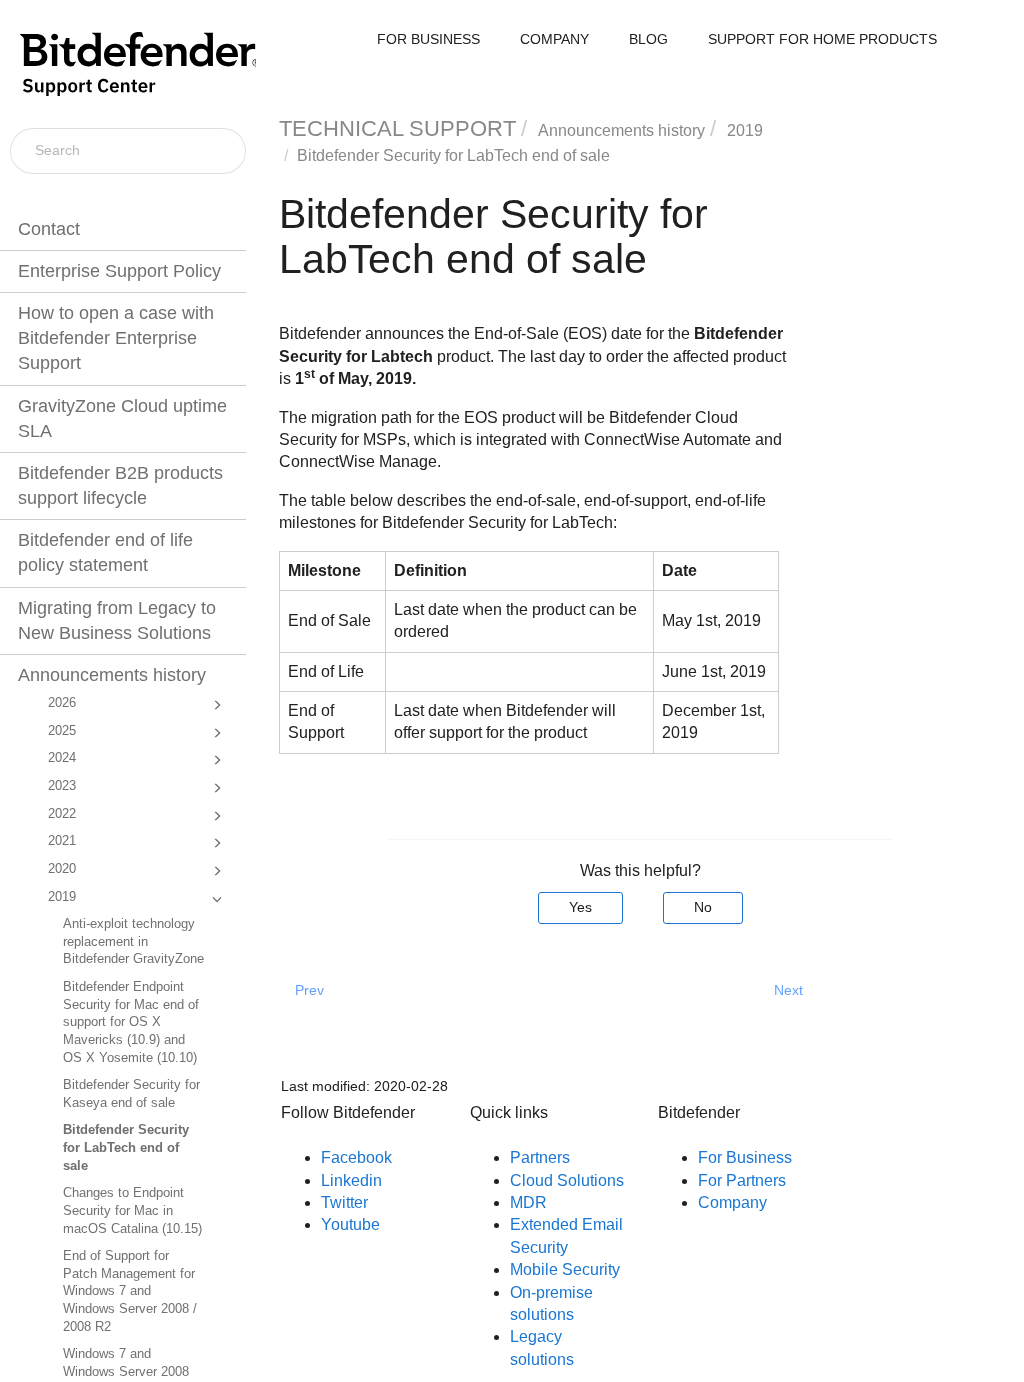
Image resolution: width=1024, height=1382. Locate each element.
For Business (745, 1157)
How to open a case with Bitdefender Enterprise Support (116, 338)
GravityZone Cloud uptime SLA (122, 418)
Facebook (356, 1157)
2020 (62, 869)
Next (788, 990)
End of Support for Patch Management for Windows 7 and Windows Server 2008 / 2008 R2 (130, 1291)
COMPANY (554, 39)
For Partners (742, 1180)
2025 (62, 731)
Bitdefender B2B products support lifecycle (120, 485)
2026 (62, 703)
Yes (580, 907)
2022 (62, 814)
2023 (62, 786)
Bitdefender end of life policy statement (105, 552)
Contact (49, 229)
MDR (528, 1202)
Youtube (350, 1224)
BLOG (648, 39)
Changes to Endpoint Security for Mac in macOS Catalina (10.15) (132, 1210)
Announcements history (112, 675)
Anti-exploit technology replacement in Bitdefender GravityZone (133, 941)
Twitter (344, 1202)
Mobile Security (565, 1269)
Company (732, 1202)
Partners (540, 1157)
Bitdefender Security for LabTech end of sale (126, 1147)
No (703, 907)
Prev (309, 990)
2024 (62, 758)
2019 (62, 897)
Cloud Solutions (567, 1180)
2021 (62, 841)
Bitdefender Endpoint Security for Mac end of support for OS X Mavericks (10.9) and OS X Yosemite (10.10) (131, 1022)
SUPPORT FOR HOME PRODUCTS (822, 39)
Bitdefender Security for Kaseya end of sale (131, 1094)
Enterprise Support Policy (119, 271)
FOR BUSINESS (428, 39)
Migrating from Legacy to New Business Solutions (117, 620)
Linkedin (351, 1180)
